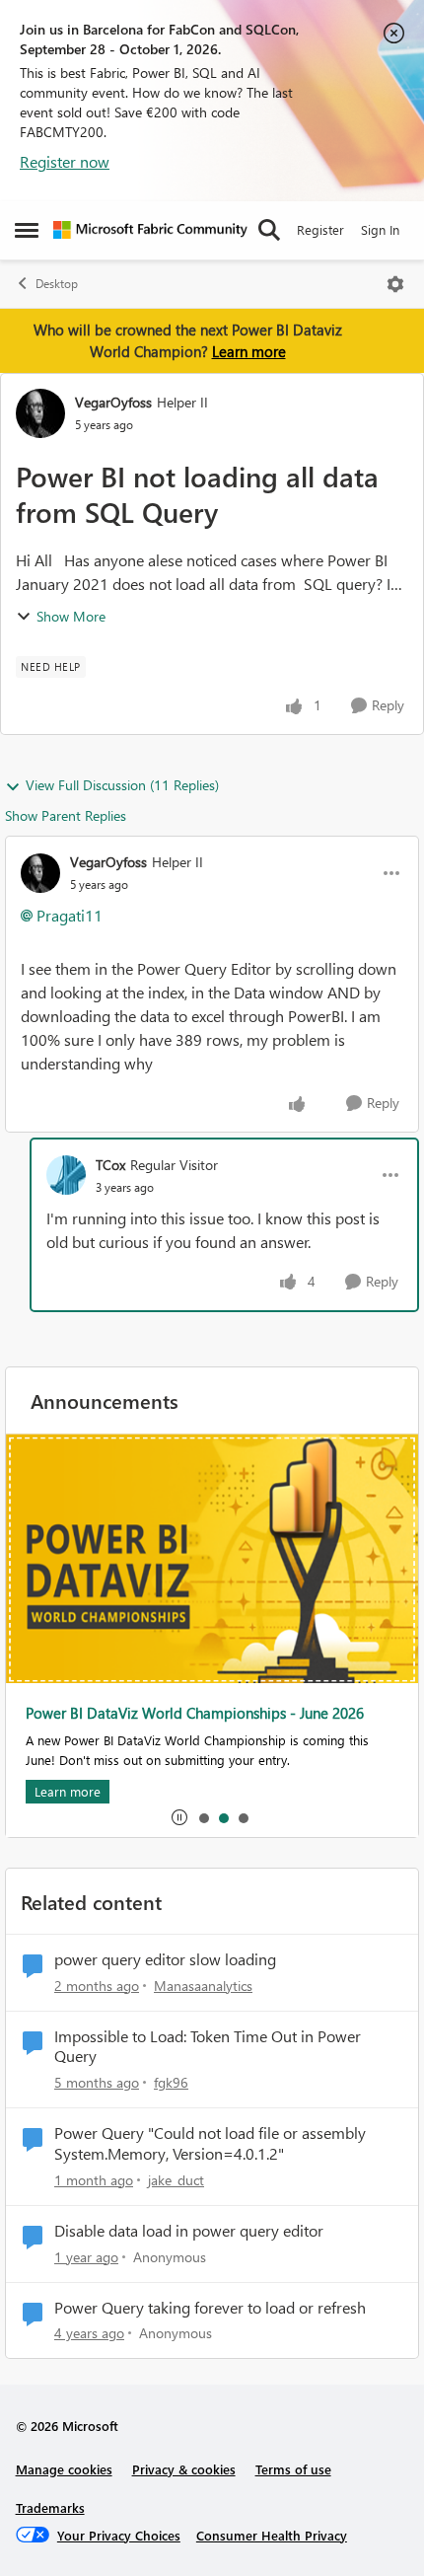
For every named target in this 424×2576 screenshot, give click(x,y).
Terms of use (293, 2469)
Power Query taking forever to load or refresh (210, 2308)
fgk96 (171, 2082)
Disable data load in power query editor (189, 2231)
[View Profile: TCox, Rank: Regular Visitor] (66, 1175)
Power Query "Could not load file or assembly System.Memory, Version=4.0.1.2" (210, 2143)
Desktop (57, 284)
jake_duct (176, 2180)
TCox (110, 1165)
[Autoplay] (179, 1817)
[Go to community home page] (150, 230)
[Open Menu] (395, 284)
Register (320, 229)
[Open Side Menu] (27, 230)
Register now (65, 161)
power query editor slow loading (165, 1959)
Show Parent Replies (66, 815)
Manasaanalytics (203, 1986)
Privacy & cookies (184, 2469)
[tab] (203, 1817)
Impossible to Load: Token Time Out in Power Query (208, 2047)
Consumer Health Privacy (272, 2535)
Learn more (249, 351)
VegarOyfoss (113, 402)
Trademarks (50, 2507)
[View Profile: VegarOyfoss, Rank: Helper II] (40, 413)
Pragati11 (70, 915)
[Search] (269, 230)
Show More (71, 616)
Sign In (380, 229)
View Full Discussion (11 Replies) (122, 785)
